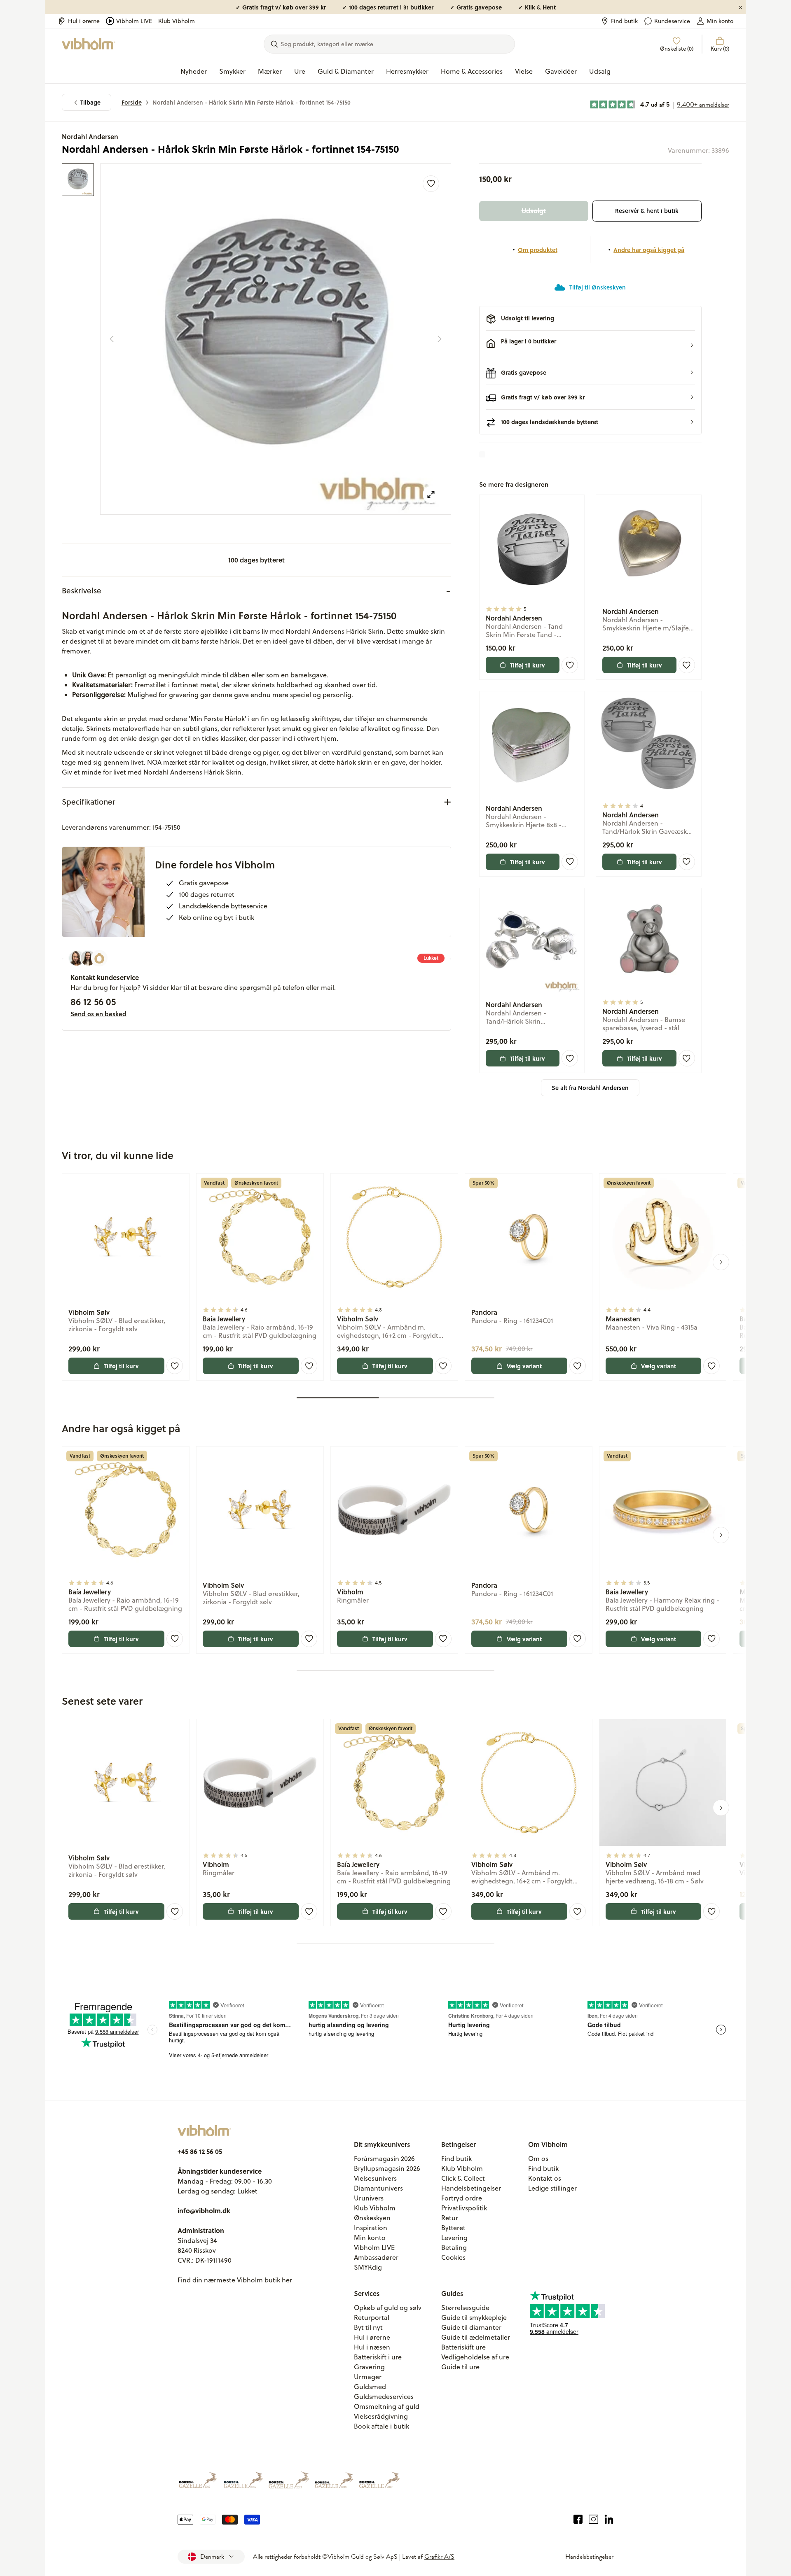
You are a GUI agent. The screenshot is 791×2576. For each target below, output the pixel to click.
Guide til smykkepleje (474, 2317)
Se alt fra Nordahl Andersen (590, 1088)
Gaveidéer (561, 71)
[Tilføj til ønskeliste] (431, 184)
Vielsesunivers (375, 2178)
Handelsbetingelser (471, 2188)
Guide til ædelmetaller (476, 2337)
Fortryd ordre (462, 2198)
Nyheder (194, 71)
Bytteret (453, 2228)
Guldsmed (370, 2387)
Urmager (368, 2377)
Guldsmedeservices (384, 2396)
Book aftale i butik (381, 2426)
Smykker (232, 71)
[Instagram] (593, 2520)
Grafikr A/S (439, 2557)
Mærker (270, 71)
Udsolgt (534, 211)
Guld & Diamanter (346, 71)
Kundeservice (672, 21)
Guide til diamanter (471, 2327)
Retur (450, 2218)
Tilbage (90, 102)
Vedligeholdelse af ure (475, 2357)
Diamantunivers (378, 2188)
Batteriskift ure (463, 2347)
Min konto (720, 21)
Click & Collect (463, 2178)
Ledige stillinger (552, 2188)
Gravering (369, 2367)
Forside (132, 102)
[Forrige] (112, 339)
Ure (300, 71)
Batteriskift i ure (378, 2357)
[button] (590, 345)
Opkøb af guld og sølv (388, 2308)
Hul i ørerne (84, 21)
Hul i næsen (372, 2347)
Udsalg (600, 71)
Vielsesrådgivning (381, 2416)
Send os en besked (98, 1014)
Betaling (454, 2247)
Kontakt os (545, 2178)
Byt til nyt (368, 2327)
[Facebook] (578, 2520)
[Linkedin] (609, 2520)
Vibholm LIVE (134, 21)
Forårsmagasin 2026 (384, 2158)
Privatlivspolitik (464, 2208)
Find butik (624, 21)
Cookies (453, 2257)
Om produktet (538, 250)
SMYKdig (368, 2267)
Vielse (524, 71)
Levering (454, 2238)
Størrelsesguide (465, 2308)
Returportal (372, 2317)
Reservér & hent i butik (647, 211)
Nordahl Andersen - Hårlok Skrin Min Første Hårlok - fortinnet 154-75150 (252, 102)
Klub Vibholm (177, 21)
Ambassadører (376, 2257)
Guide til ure (460, 2367)
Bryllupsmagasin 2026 (387, 2168)
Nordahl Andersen (90, 136)
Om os (538, 2158)
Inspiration (371, 2228)
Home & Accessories (472, 71)
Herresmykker (407, 71)
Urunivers (369, 2198)
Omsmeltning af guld (387, 2406)
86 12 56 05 (93, 1001)
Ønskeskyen (372, 2218)
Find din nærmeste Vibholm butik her (235, 2280)
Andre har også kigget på (649, 250)
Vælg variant (524, 1366)
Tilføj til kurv (528, 665)
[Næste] (440, 339)
